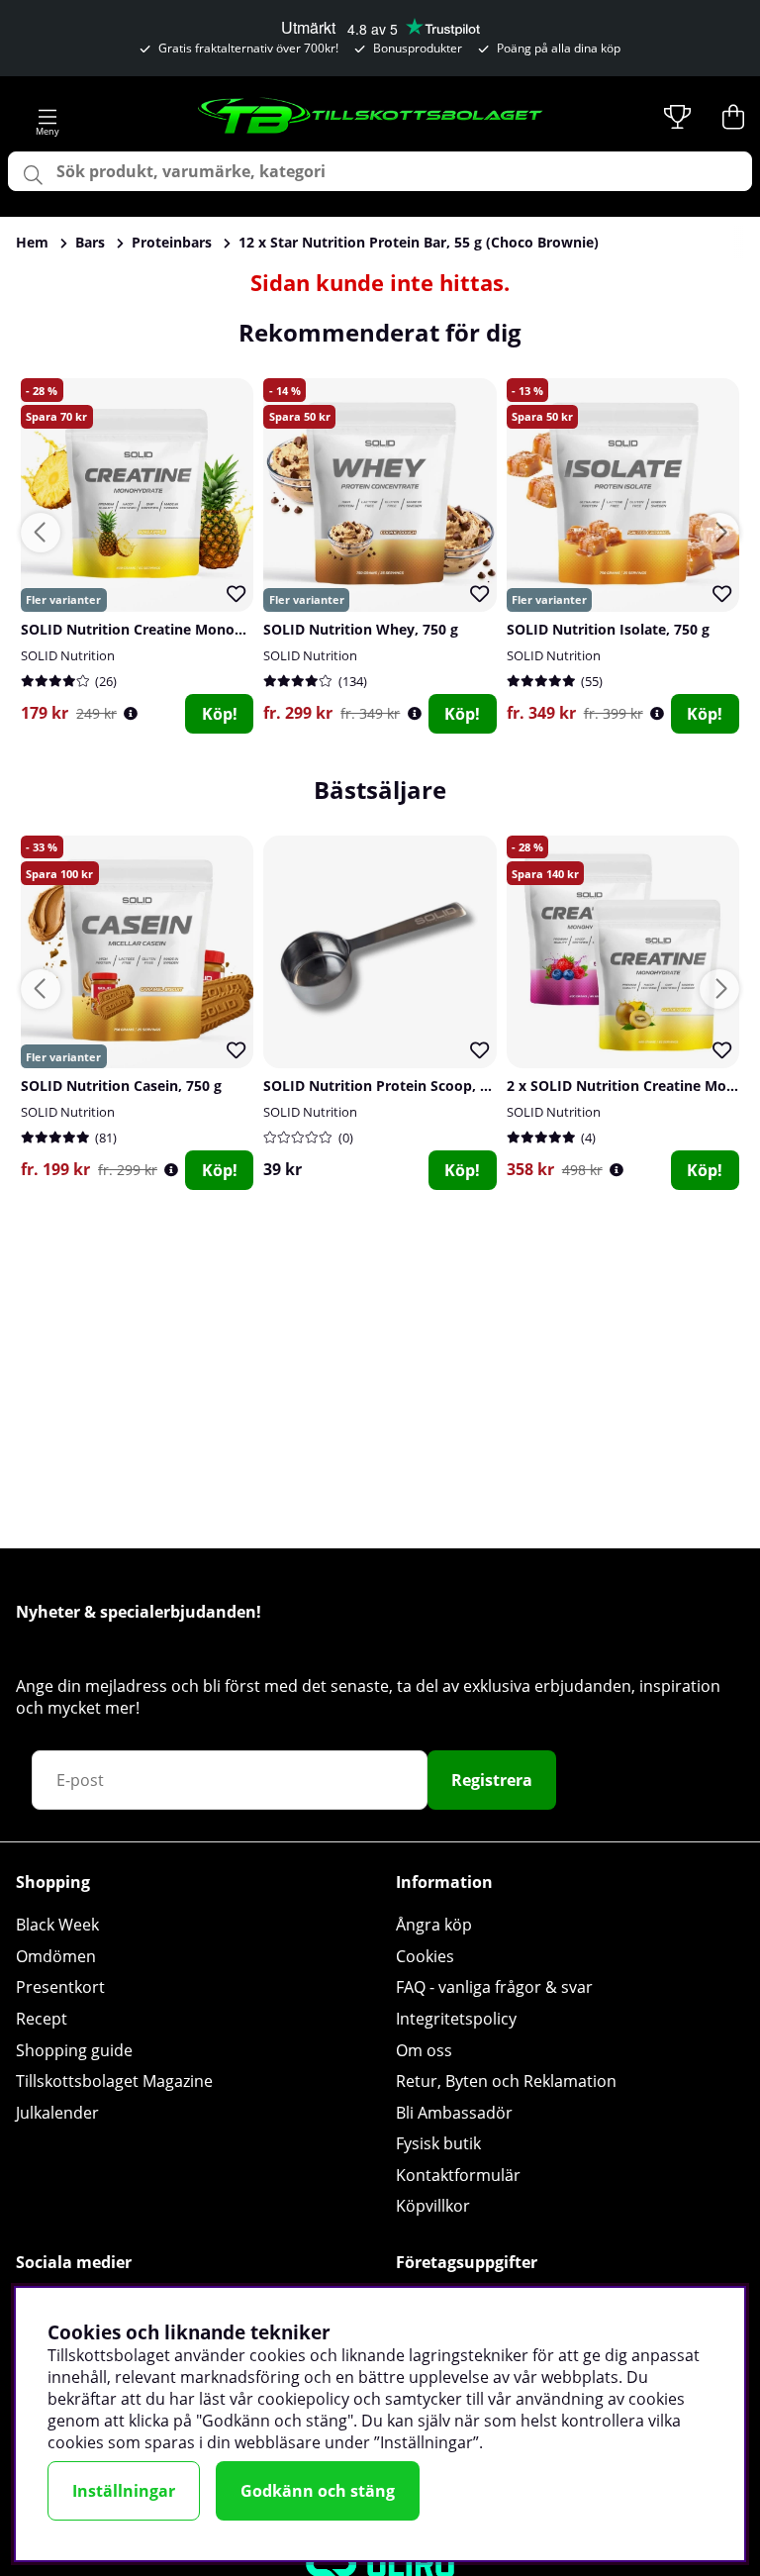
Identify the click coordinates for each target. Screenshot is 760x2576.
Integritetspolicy (456, 2019)
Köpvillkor (433, 2206)
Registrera (492, 1780)
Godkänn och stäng (318, 2491)
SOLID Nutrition (68, 655)
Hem (32, 242)
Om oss (424, 2050)
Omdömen (56, 1956)
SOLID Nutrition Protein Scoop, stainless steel (420, 1086)
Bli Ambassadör (454, 2113)
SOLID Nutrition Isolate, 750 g (608, 629)
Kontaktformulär (458, 2175)
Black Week (57, 1925)
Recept (42, 2019)
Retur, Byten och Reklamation (506, 2081)
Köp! (220, 714)
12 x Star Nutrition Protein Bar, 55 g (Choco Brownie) (419, 242)
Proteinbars (172, 242)
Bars (90, 242)
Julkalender (57, 2113)
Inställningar (124, 2491)
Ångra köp (434, 1925)
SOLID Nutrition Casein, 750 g (121, 1086)
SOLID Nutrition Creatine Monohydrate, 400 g (176, 629)
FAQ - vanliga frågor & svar (494, 1987)
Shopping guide (74, 2050)
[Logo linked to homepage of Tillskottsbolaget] (371, 117)
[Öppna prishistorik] (131, 713)
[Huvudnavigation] (47, 117)
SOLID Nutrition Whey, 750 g (361, 629)
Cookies (425, 1956)
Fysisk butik (438, 2143)
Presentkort (60, 1987)
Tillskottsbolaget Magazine (114, 2081)
